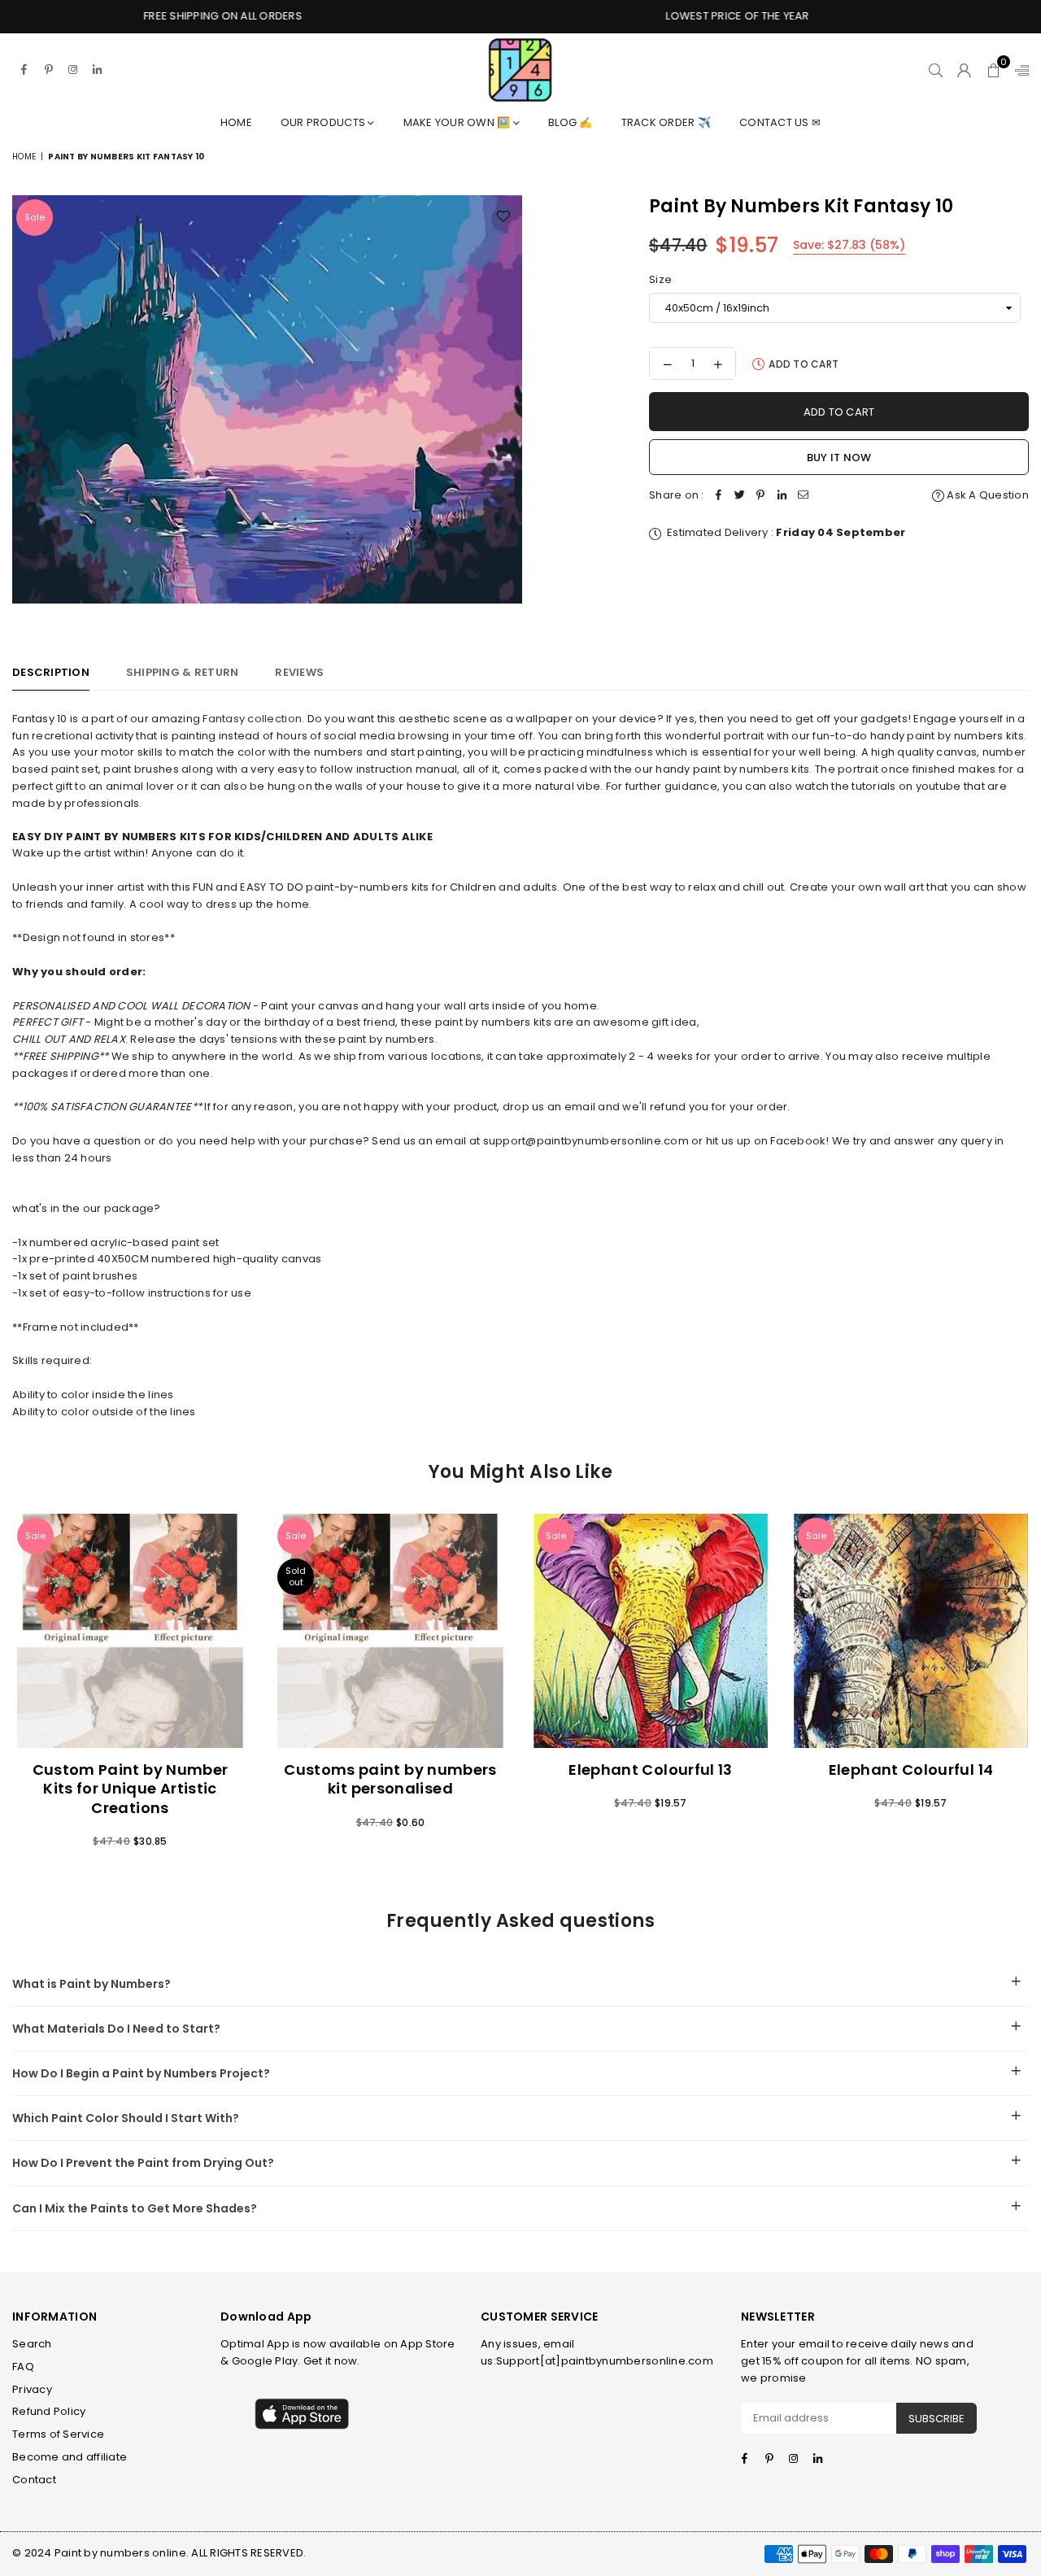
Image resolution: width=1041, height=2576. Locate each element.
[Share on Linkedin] (782, 496)
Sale (35, 217)
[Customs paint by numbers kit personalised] (390, 1631)
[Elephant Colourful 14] (911, 1631)
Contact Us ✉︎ (780, 122)
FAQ (23, 2367)
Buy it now (839, 458)
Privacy (32, 2389)
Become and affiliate (70, 2457)
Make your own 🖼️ (458, 122)
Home (236, 122)
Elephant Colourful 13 (651, 1770)
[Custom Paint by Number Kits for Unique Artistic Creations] (130, 1631)
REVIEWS (299, 672)
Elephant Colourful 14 (911, 1770)
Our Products (324, 122)
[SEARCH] (936, 70)
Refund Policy (49, 2411)
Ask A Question (987, 495)
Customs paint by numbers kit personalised (390, 1779)
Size (660, 279)
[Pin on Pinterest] (761, 496)
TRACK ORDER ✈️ (666, 122)
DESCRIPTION (51, 672)
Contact (34, 2480)
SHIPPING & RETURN (182, 672)
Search (32, 2344)
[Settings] (1018, 70)
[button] (993, 70)
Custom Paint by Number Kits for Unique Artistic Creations (131, 1789)
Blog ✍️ (571, 122)
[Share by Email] (804, 496)
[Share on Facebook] (719, 496)
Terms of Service (58, 2434)
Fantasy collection (252, 719)
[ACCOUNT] (964, 70)
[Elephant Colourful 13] (651, 1631)
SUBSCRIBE (936, 2419)
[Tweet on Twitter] (740, 496)
